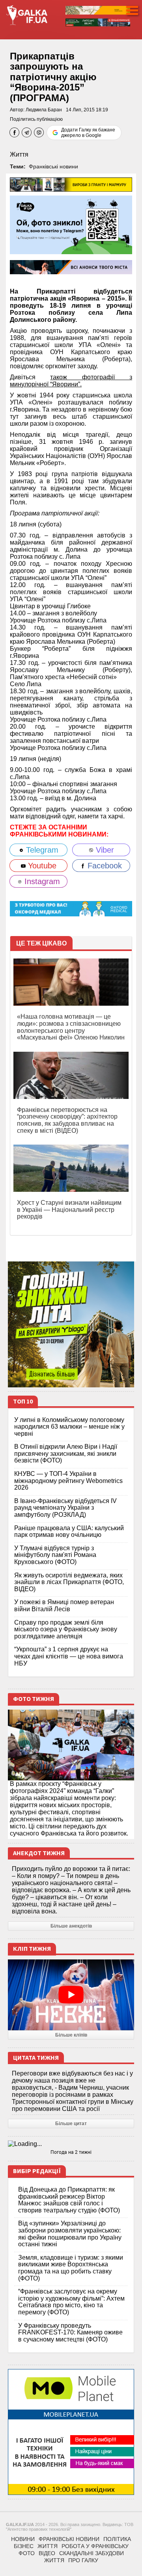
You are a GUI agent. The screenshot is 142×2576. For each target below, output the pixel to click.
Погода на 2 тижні (71, 2152)
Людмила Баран (44, 110)
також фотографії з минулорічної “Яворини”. (71, 381)
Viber (104, 850)
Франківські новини (53, 166)
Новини (23, 2539)
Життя (19, 154)
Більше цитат (71, 2124)
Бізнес (24, 2546)
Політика (117, 2539)
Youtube (41, 866)
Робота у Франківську (95, 2546)
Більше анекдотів (71, 1926)
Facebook (104, 866)
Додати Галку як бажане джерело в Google (88, 133)
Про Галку (83, 2560)
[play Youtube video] (71, 1995)
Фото (27, 2553)
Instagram (41, 881)
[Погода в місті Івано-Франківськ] (71, 2144)
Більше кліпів (71, 2035)
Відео (47, 2553)
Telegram (41, 850)
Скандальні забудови (92, 2553)
